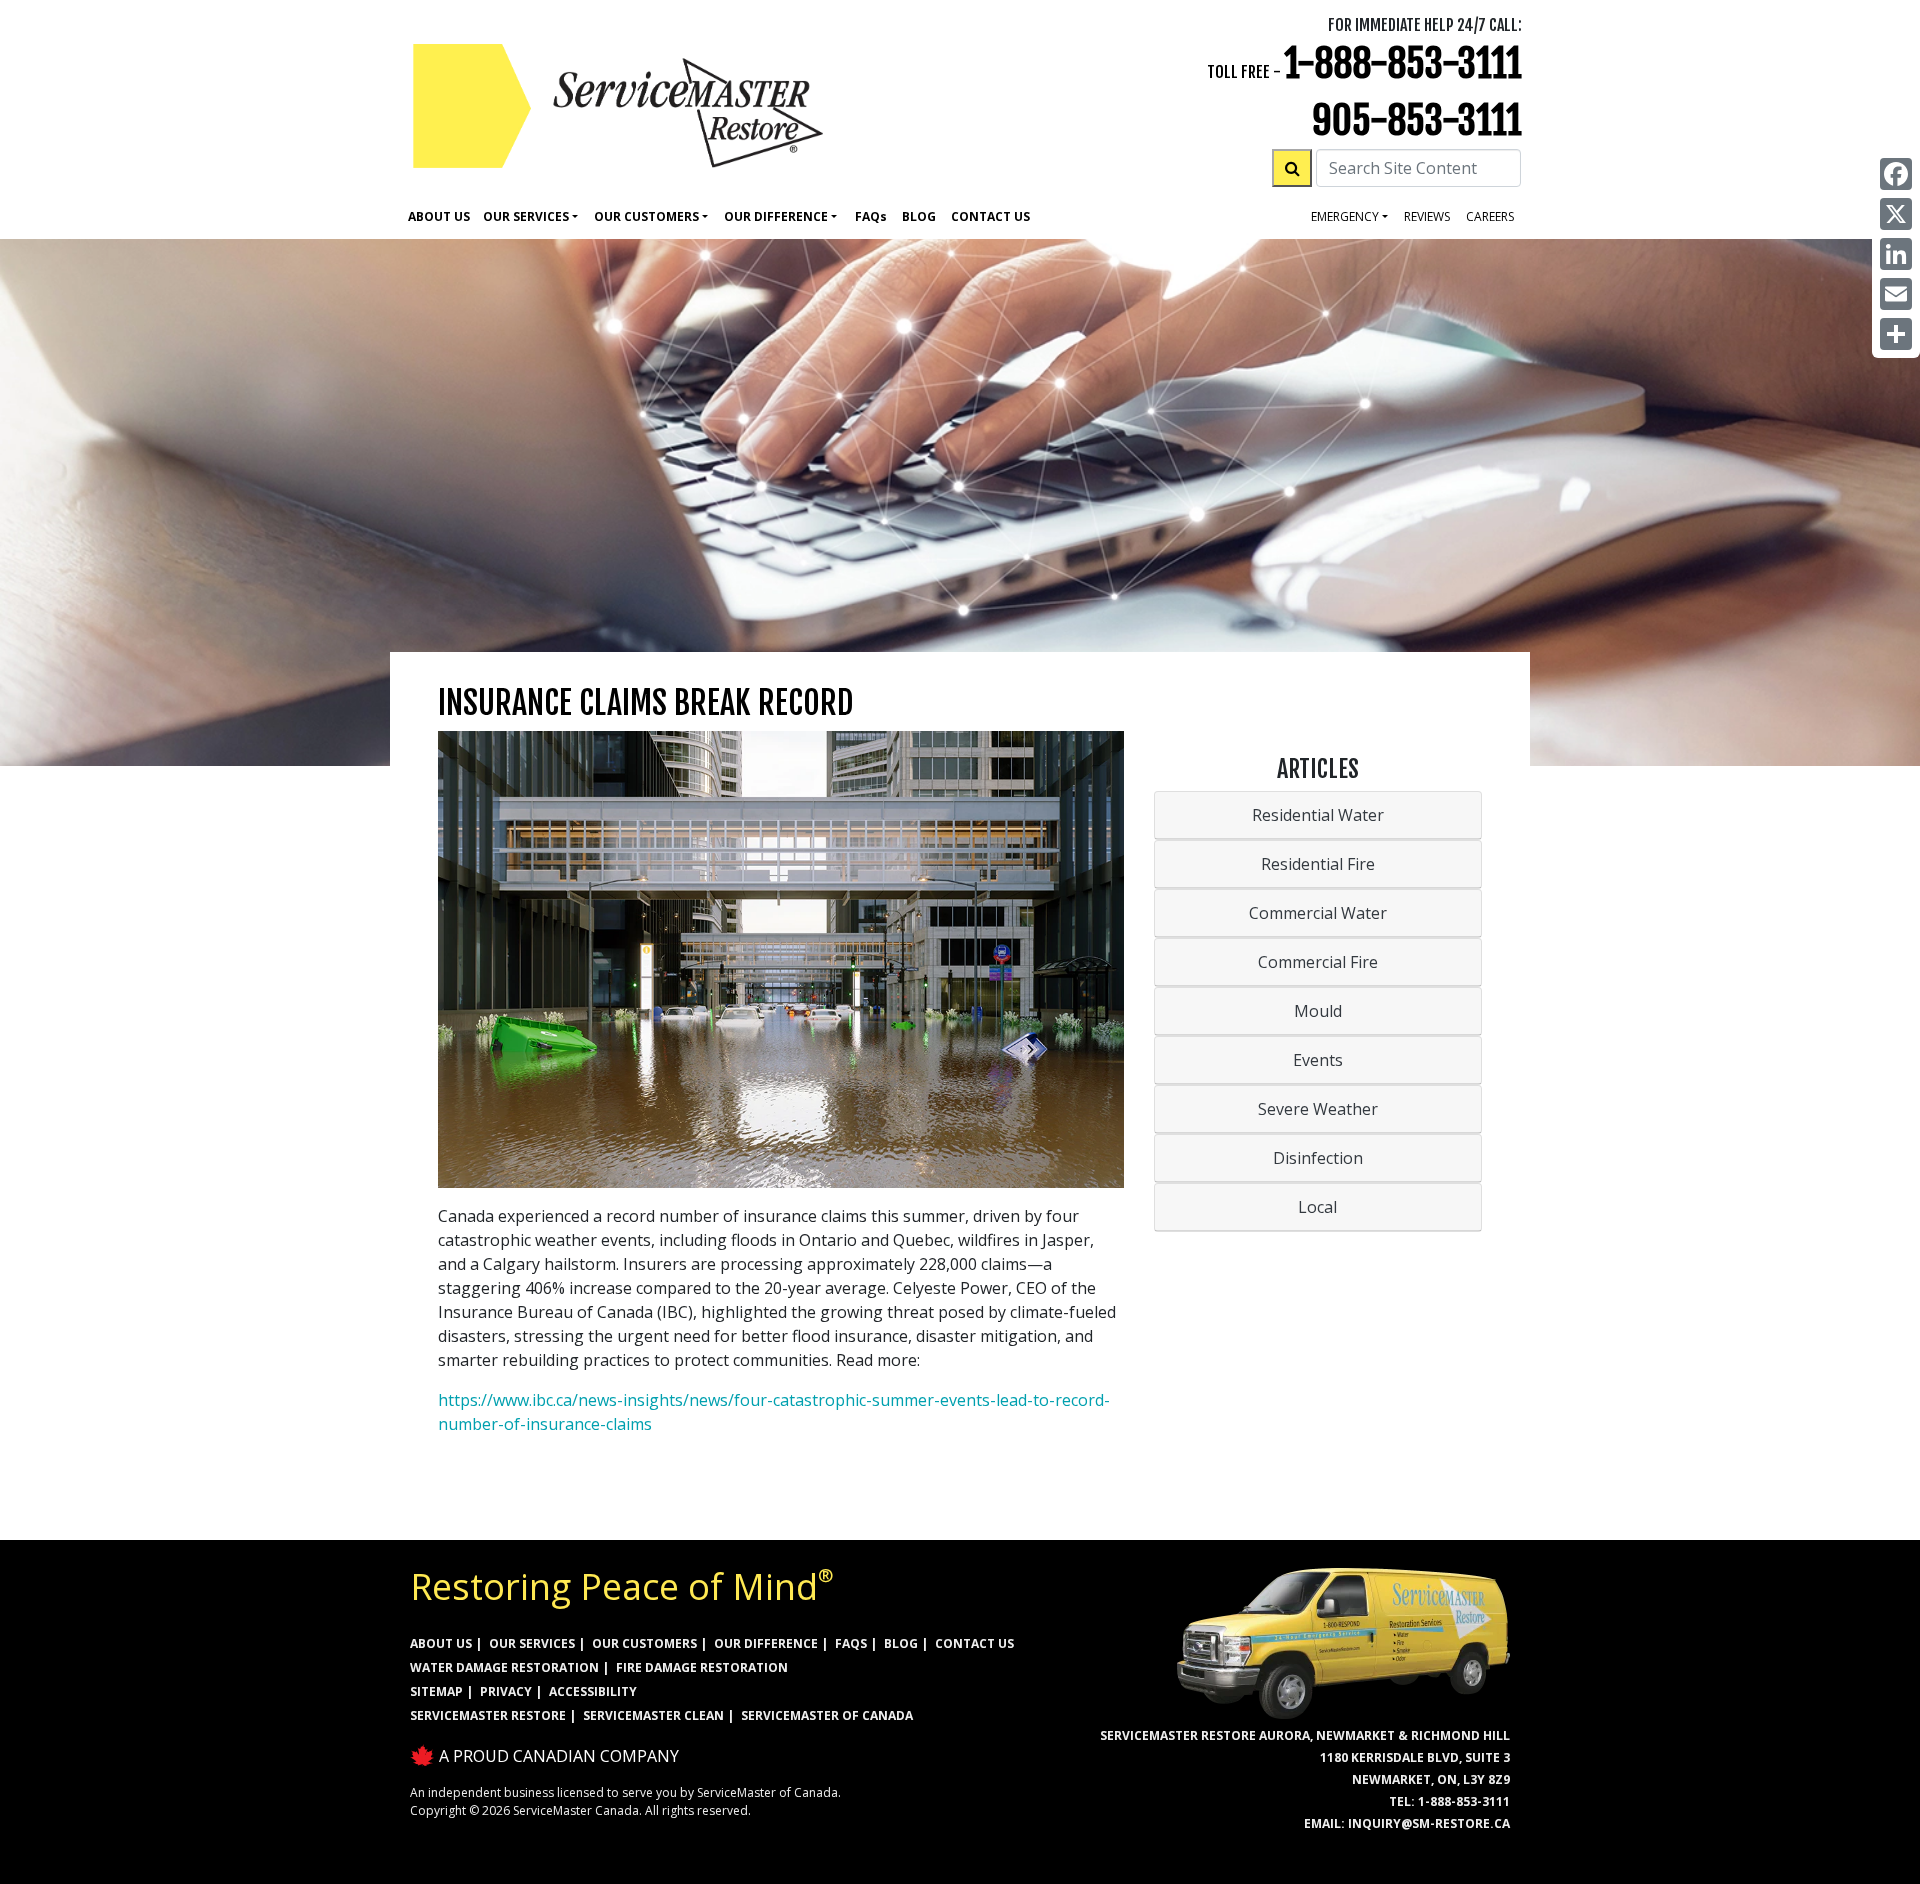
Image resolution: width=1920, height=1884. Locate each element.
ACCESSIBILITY (593, 1691)
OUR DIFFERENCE (766, 1643)
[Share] (1896, 334)
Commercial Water (1318, 913)
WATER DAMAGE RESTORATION (504, 1667)
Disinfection (1318, 1158)
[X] (1896, 214)
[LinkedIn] (1896, 254)
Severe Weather (1318, 1109)
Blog (919, 216)
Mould (1318, 1011)
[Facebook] (1896, 174)
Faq (871, 216)
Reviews (1427, 216)
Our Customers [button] (646, 216)
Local (1317, 1207)
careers (1490, 216)
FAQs (851, 1643)
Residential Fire (1318, 864)
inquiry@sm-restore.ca (1429, 1823)
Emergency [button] (1345, 216)
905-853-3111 (1417, 120)
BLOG (901, 1643)
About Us (439, 216)
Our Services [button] (526, 216)
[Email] (1896, 294)
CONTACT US (974, 1643)
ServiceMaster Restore (488, 1715)
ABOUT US (441, 1643)
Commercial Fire (1318, 962)
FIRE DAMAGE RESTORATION (702, 1667)
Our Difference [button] (776, 216)
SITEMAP (436, 1691)
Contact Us (990, 216)
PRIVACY (506, 1691)
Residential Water (1318, 815)
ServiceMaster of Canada (827, 1715)
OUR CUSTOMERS (644, 1643)
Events (1318, 1060)
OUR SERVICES (532, 1643)
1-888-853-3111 (1403, 63)
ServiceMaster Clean (653, 1715)
